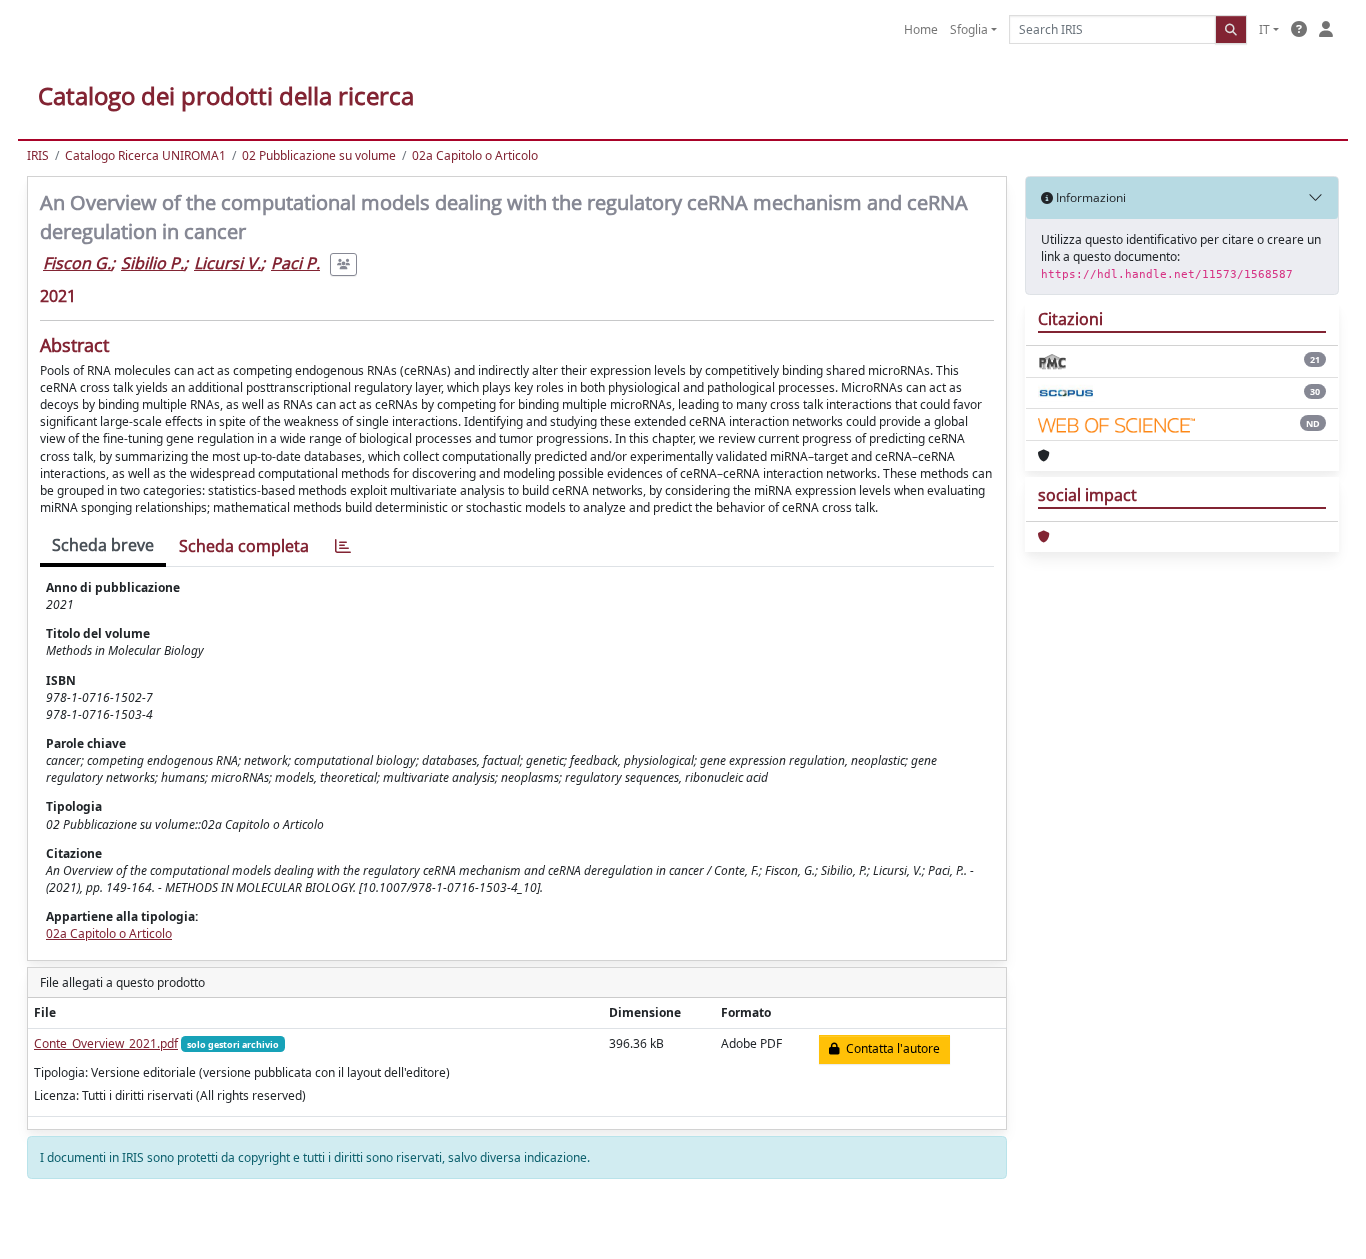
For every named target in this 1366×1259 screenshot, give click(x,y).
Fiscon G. (77, 263)
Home (921, 29)
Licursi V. (227, 263)
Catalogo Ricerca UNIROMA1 (145, 155)
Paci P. (295, 263)
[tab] (343, 546)
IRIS (38, 155)
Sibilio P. (152, 263)
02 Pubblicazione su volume (319, 155)
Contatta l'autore (890, 1048)
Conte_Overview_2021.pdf (106, 1043)
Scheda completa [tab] (244, 546)
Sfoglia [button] (969, 29)
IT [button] (1264, 29)
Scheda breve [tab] (103, 545)
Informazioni (1089, 197)
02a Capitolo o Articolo (475, 155)
